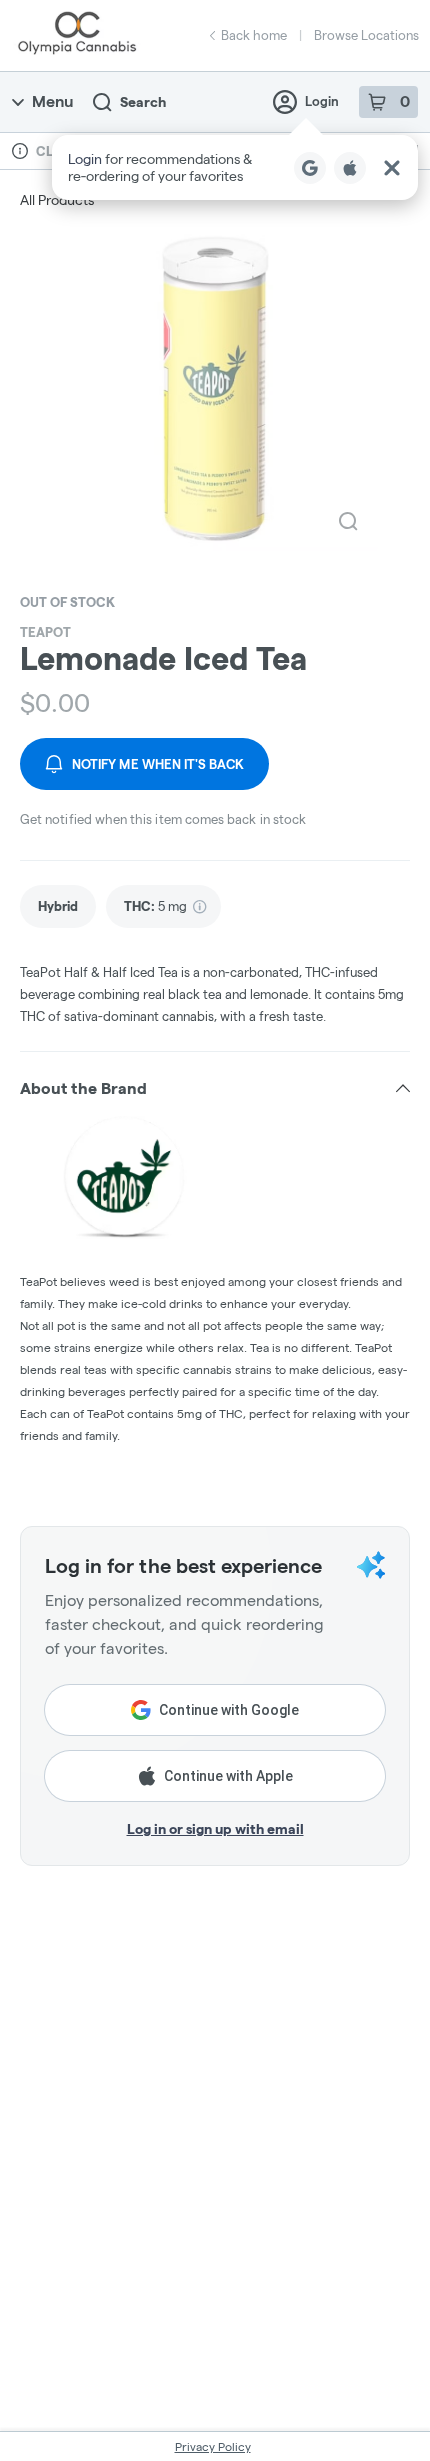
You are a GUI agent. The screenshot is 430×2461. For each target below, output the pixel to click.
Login (322, 101)
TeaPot (45, 632)
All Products (57, 200)
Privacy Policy (213, 2446)
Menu (52, 101)
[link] (58, 906)
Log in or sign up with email (215, 1829)
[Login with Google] (310, 168)
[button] (235, 167)
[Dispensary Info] (20, 151)
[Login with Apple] (350, 168)
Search (143, 102)
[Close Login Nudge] (392, 168)
